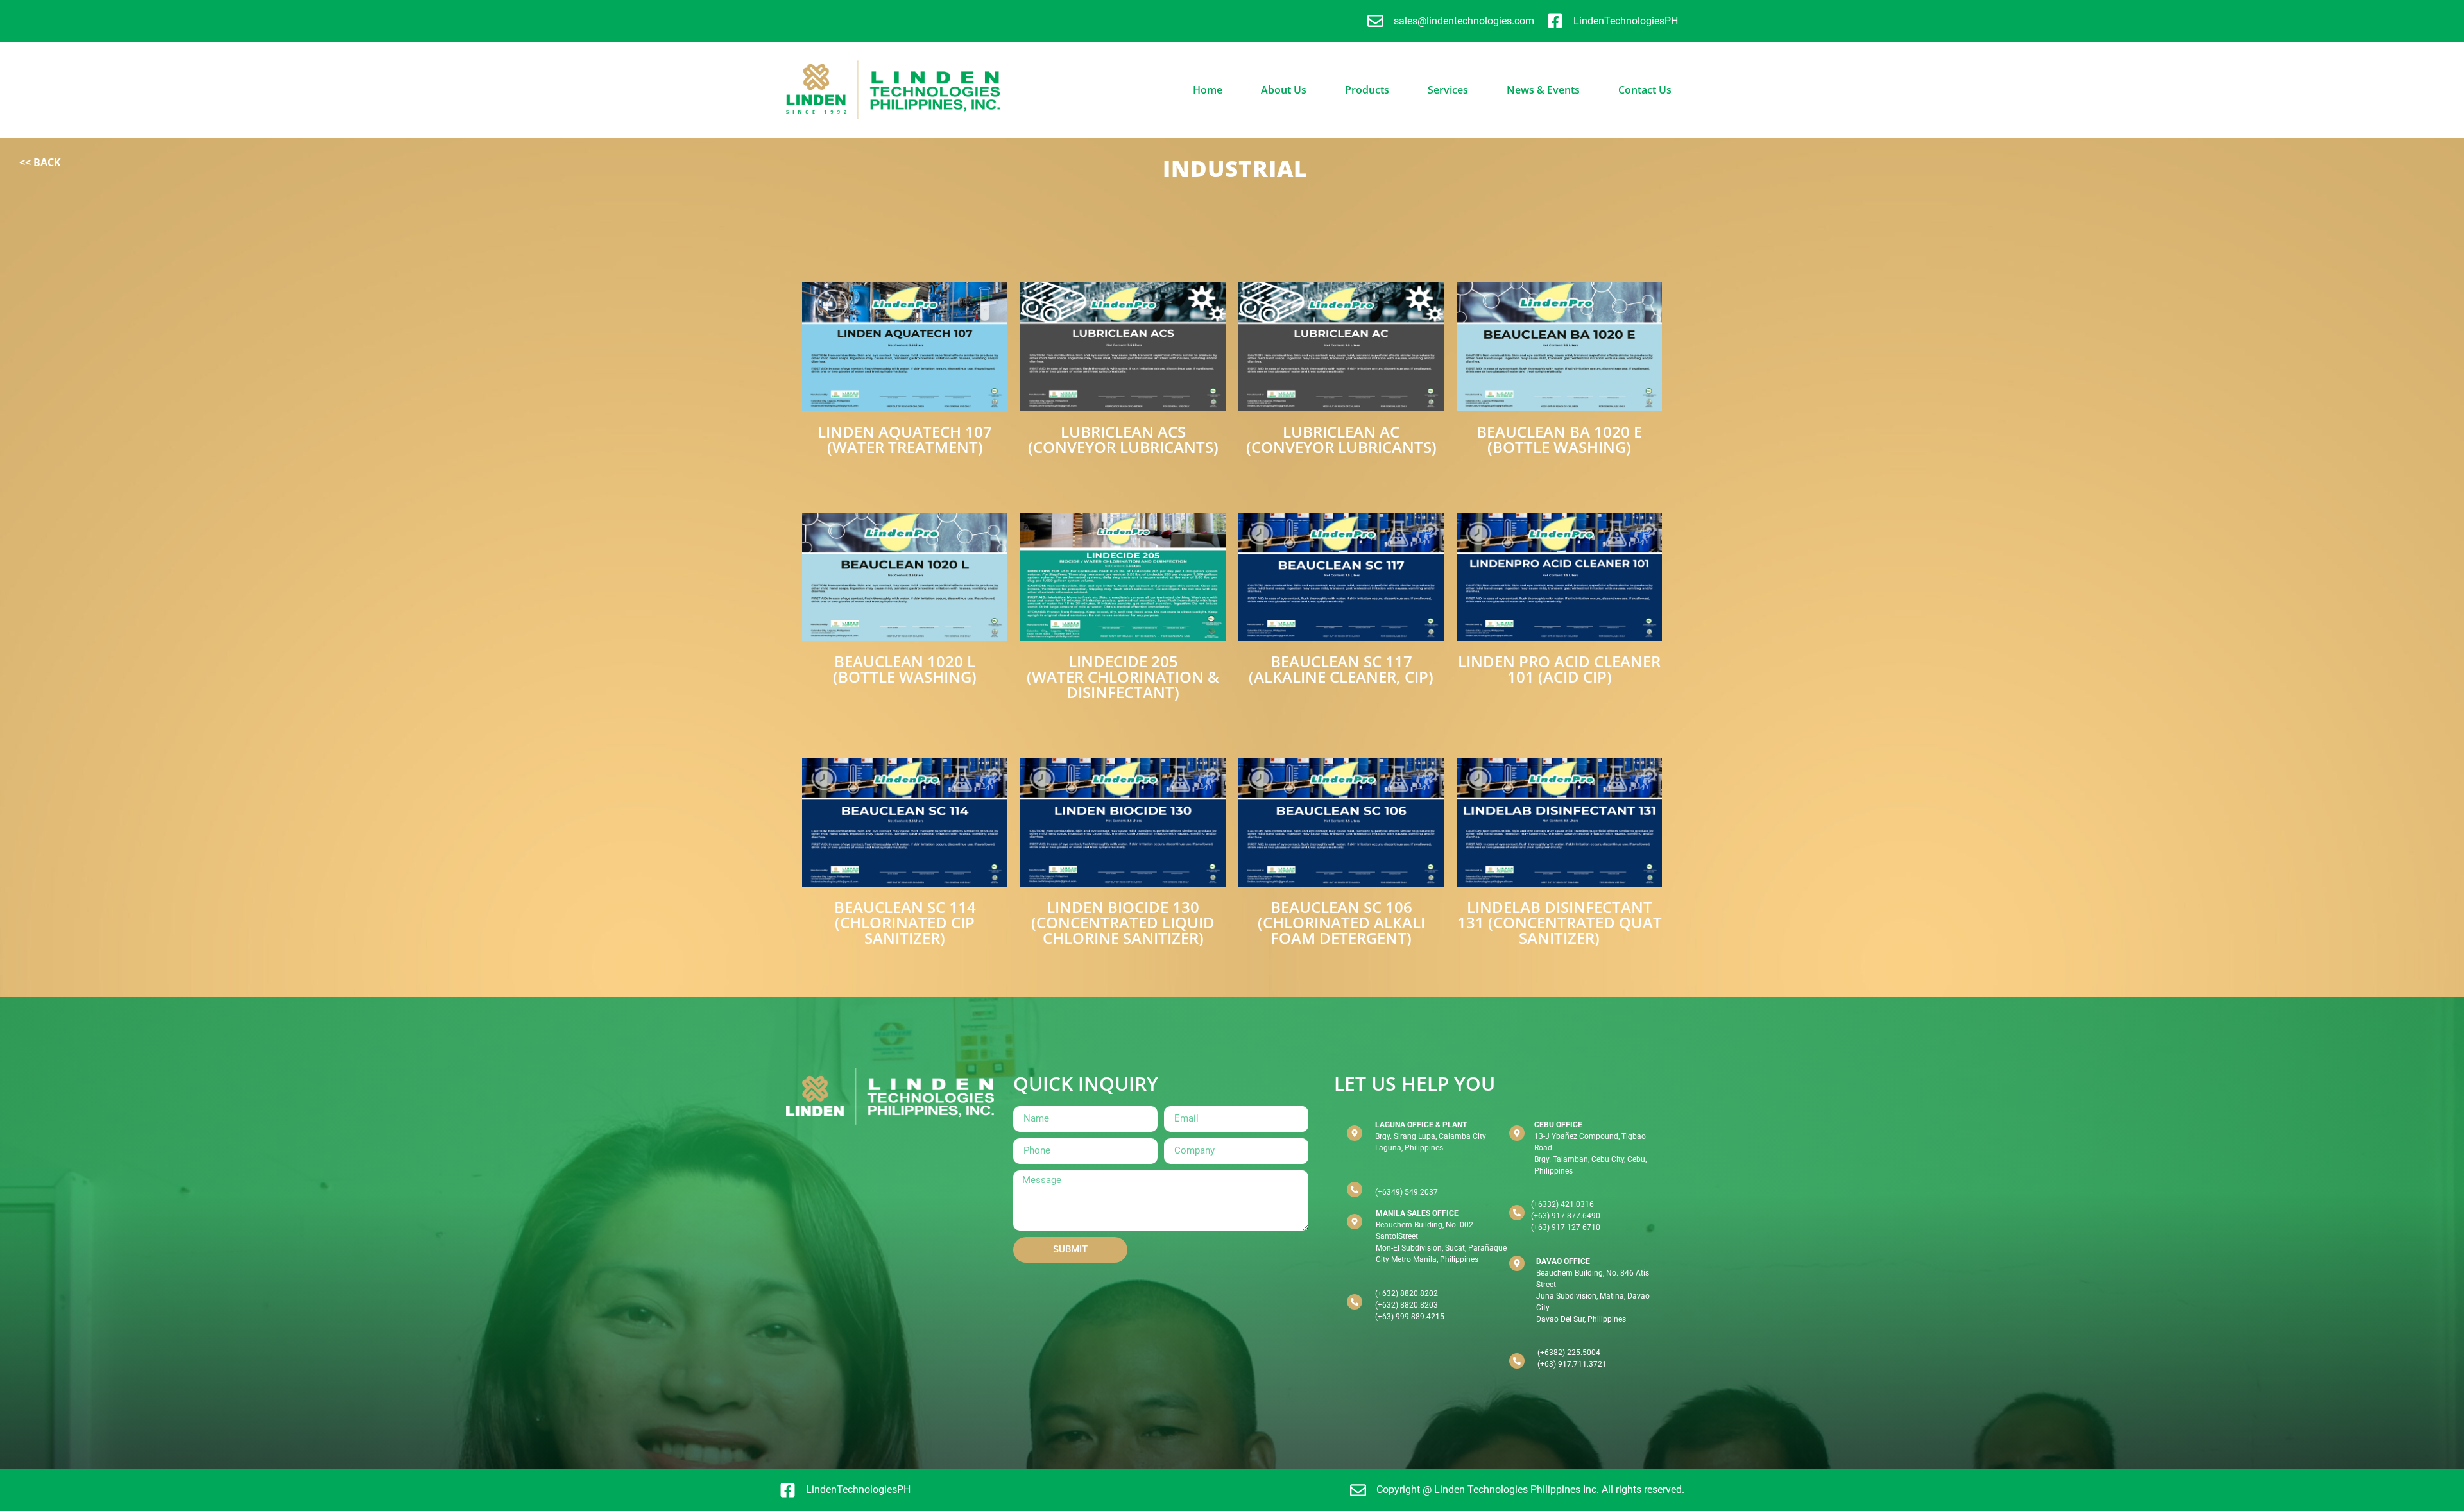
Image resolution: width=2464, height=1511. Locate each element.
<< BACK (40, 162)
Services (1448, 90)
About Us (1284, 90)
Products (1367, 90)
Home (1208, 90)
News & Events (1543, 90)
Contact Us (1645, 90)
